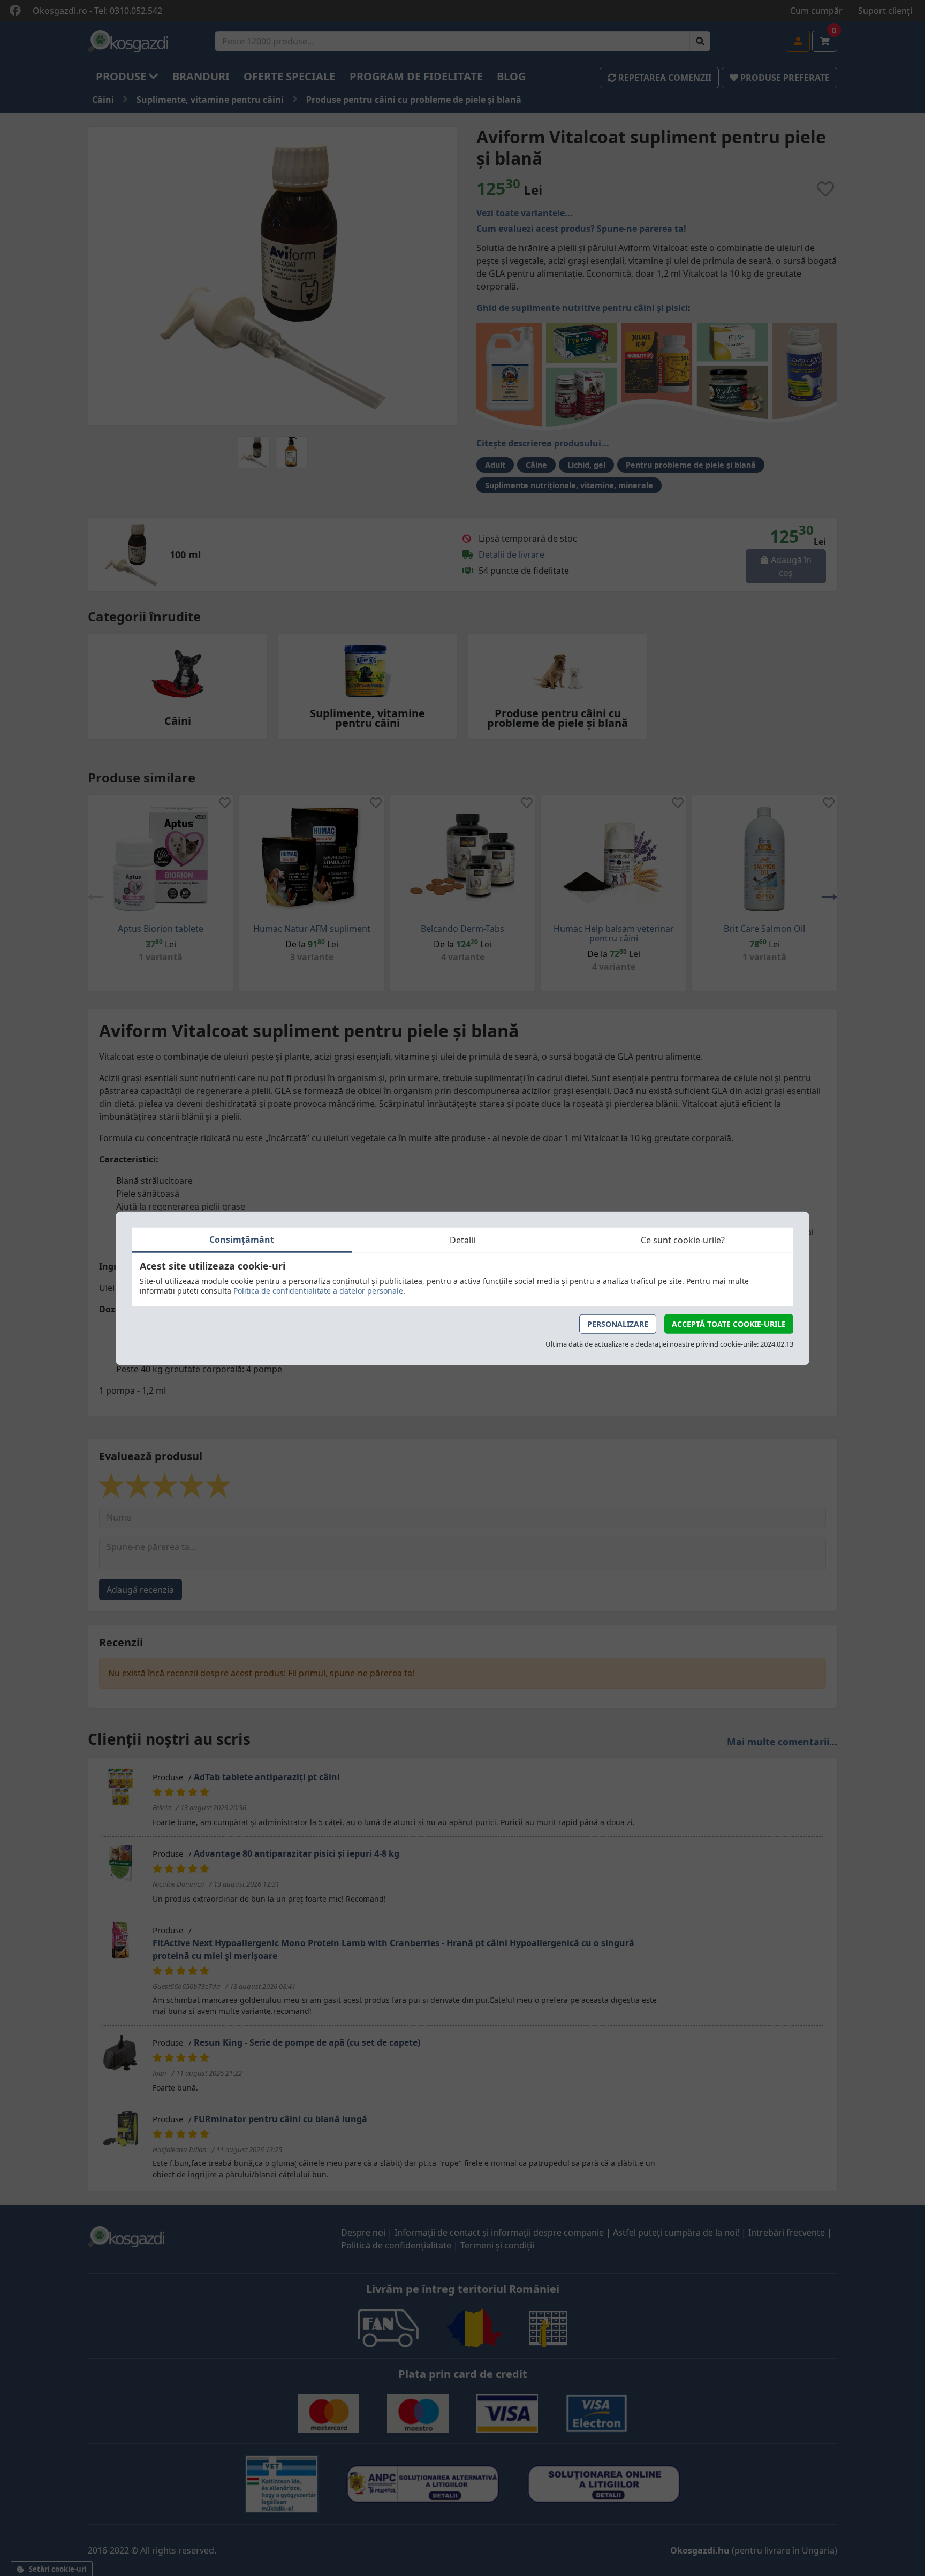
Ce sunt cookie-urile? (683, 1240)
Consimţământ (242, 1239)
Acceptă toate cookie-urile (729, 1323)
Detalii (462, 1240)
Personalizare (618, 1323)
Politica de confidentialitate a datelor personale (318, 1290)
